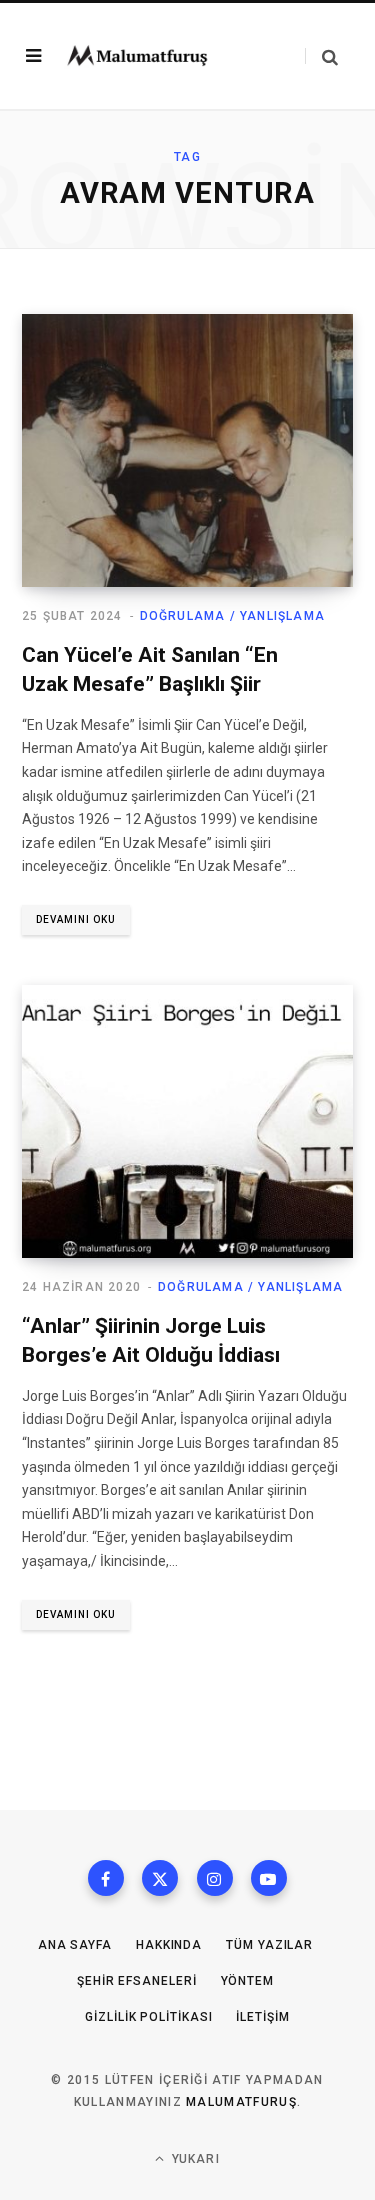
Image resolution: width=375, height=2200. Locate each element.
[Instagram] (215, 1878)
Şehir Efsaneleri (136, 1981)
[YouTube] (269, 1878)
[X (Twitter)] (160, 1878)
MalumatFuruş (241, 2102)
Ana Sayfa (75, 1945)
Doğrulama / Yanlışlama (232, 616)
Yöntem (247, 1981)
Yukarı (193, 2159)
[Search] (321, 56)
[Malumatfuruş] (137, 56)
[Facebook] (106, 1878)
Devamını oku (76, 919)
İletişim (262, 2017)
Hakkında (169, 1945)
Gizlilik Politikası (148, 2017)
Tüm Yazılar (269, 1945)
